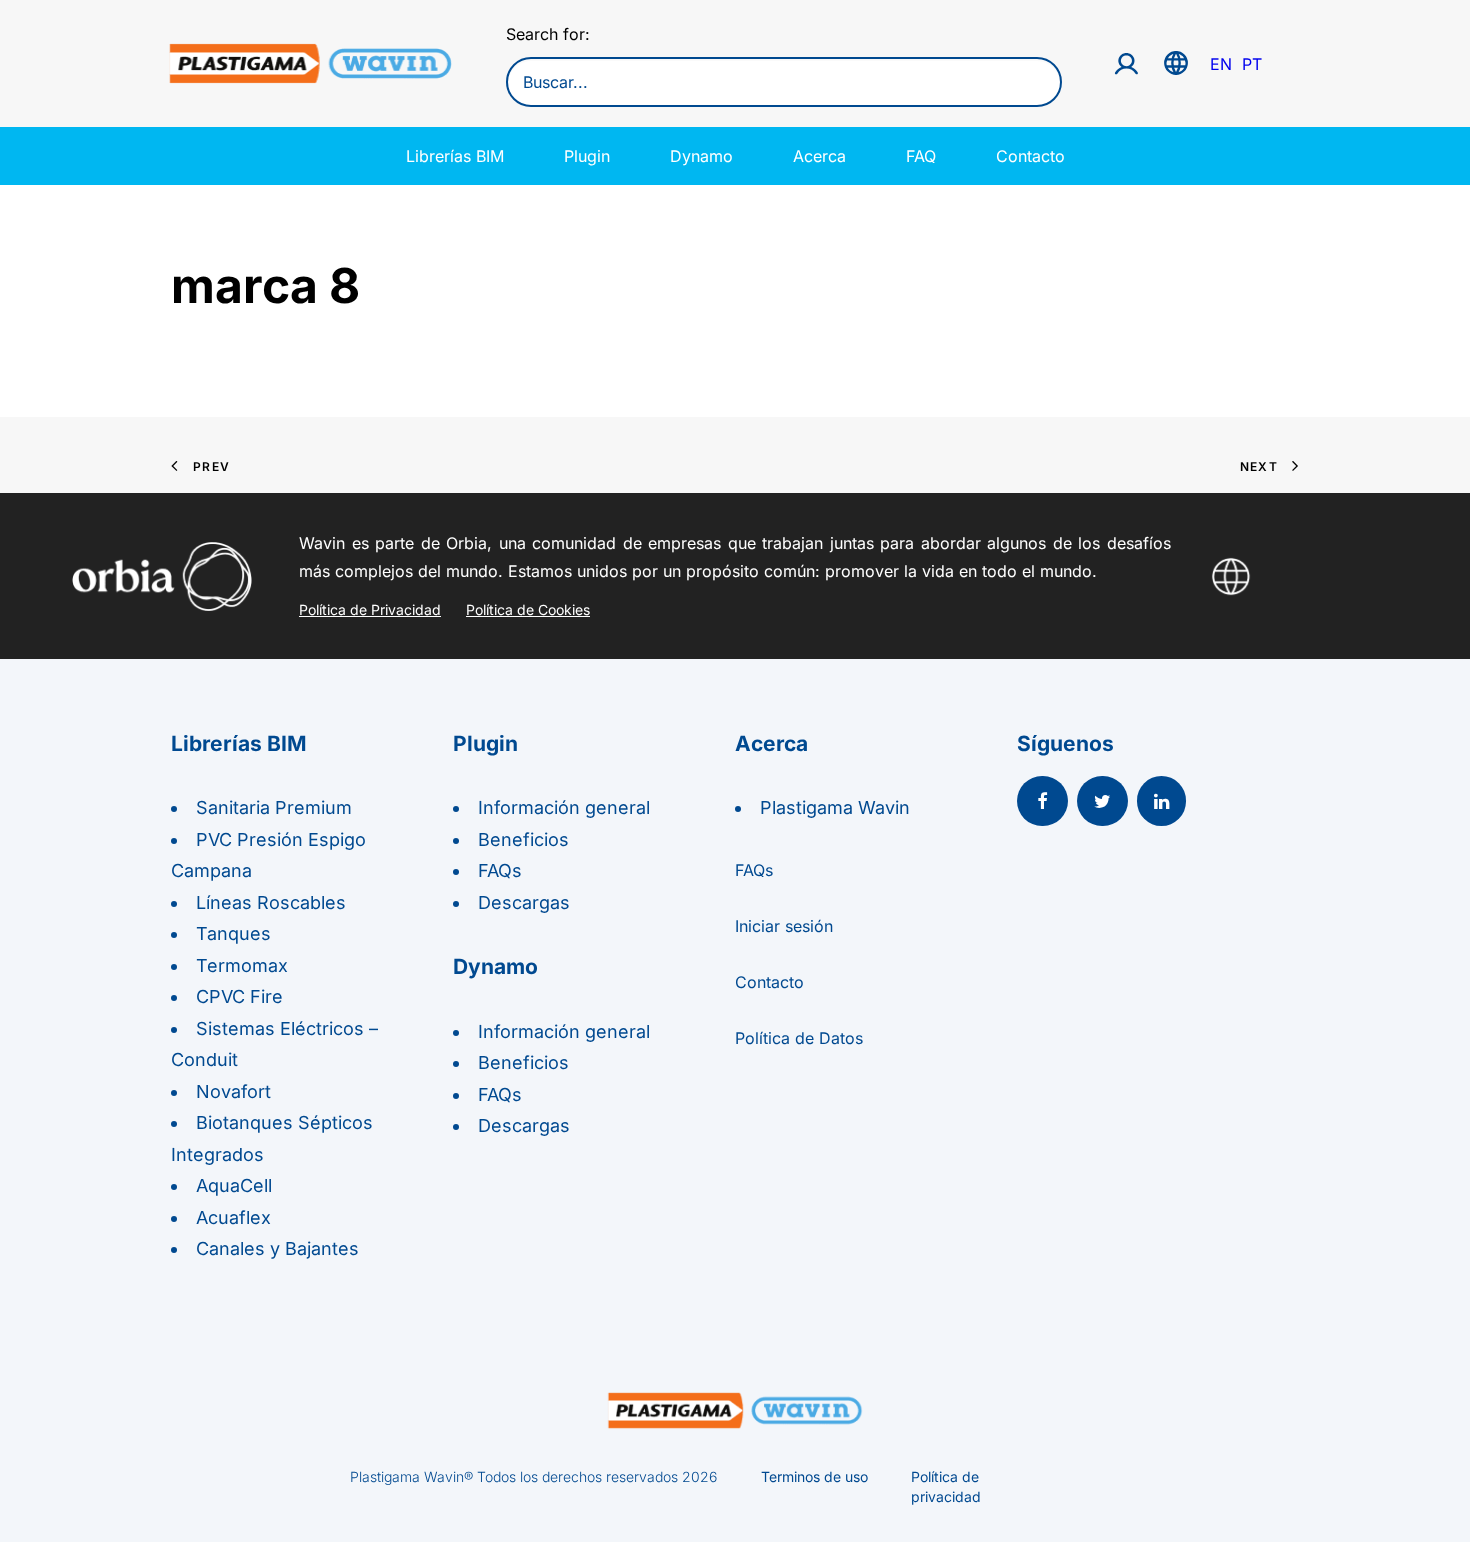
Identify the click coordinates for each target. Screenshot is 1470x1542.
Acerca (819, 156)
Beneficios (523, 839)
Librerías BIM (455, 156)
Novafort (233, 1091)
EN (1221, 64)
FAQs (500, 870)
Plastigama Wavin (835, 807)
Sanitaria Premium (274, 807)
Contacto (1030, 156)
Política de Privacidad (370, 609)
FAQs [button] (754, 870)
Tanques (233, 933)
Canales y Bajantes (277, 1248)
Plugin (587, 156)
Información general (564, 807)
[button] (1042, 803)
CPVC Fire (239, 996)
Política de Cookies (528, 609)
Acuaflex (233, 1217)
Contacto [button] (769, 982)
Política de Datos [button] (799, 1038)
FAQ (921, 156)
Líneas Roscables (271, 902)
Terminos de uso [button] (814, 1476)
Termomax (242, 965)
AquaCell (234, 1185)
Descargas (524, 902)
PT (1252, 64)
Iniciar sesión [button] (784, 926)
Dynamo (701, 156)
